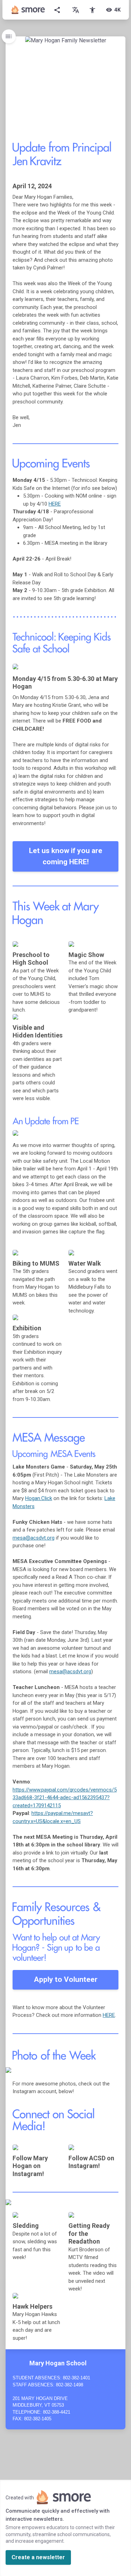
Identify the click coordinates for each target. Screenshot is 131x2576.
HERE (55, 504)
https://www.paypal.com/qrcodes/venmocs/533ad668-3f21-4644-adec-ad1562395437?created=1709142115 (65, 1798)
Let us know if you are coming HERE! (66, 856)
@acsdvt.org (34, 1538)
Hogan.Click (39, 1498)
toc (9, 36)
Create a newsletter (38, 2557)
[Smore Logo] (28, 10)
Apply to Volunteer (66, 1979)
